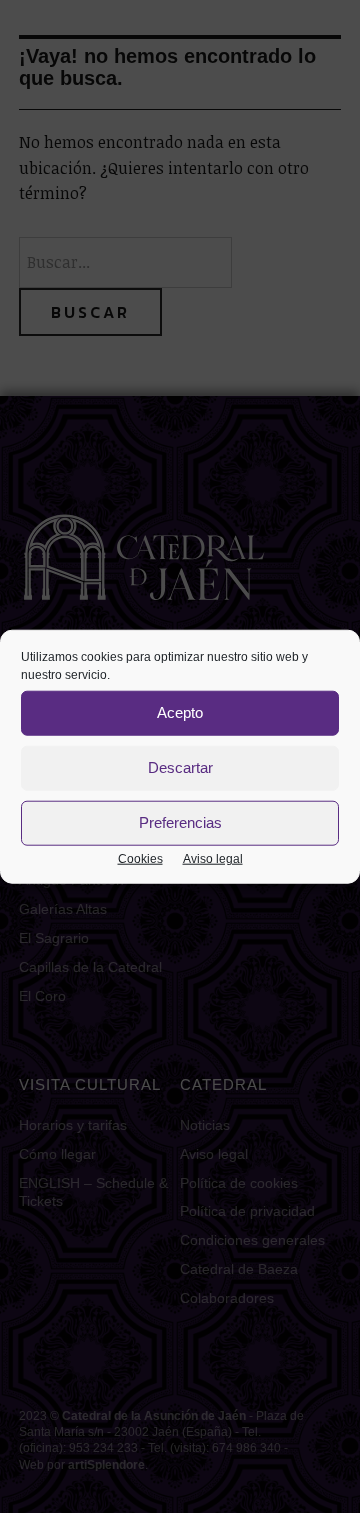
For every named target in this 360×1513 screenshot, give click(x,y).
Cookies (140, 858)
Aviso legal (213, 858)
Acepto (180, 712)
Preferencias (180, 822)
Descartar (180, 767)
